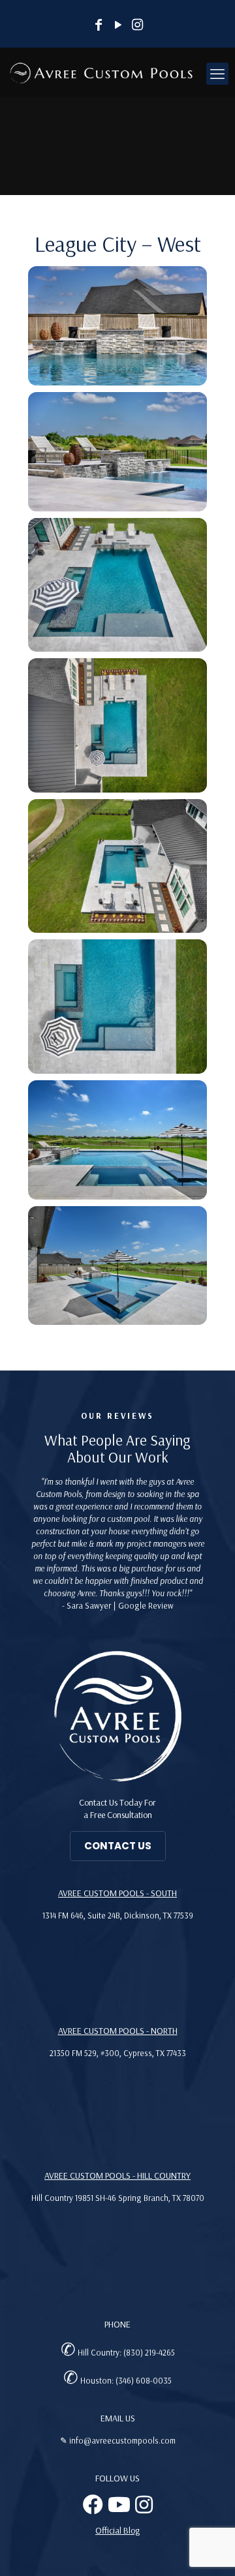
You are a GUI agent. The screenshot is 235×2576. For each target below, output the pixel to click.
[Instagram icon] (138, 26)
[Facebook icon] (99, 26)
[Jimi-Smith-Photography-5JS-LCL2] (117, 866)
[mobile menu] (217, 74)
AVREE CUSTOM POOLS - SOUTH (117, 1893)
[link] (118, 1716)
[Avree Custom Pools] (101, 72)
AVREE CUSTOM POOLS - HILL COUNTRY (117, 2175)
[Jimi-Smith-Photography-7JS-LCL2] (117, 1140)
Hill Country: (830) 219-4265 (126, 2352)
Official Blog (117, 2530)
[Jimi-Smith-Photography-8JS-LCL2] (117, 1266)
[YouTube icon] (118, 26)
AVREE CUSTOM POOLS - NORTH (118, 2031)
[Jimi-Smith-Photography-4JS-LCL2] (117, 725)
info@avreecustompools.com (122, 2440)
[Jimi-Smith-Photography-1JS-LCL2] (117, 326)
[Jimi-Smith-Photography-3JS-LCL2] (117, 585)
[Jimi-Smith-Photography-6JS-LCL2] (117, 1007)
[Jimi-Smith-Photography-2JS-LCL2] (117, 452)
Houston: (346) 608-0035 (126, 2380)
